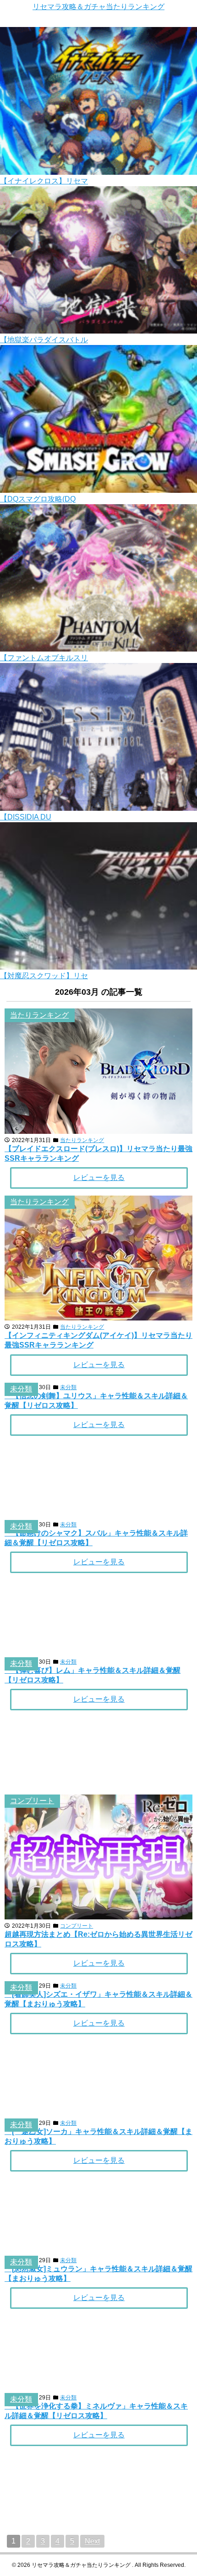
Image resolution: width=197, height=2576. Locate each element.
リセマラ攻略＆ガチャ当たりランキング (98, 7)
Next (92, 2541)
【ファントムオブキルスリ (44, 658)
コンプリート (32, 1801)
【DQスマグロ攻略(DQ (38, 499)
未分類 (21, 1389)
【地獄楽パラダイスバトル (44, 340)
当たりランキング (39, 1015)
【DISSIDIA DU (26, 817)
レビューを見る (99, 1178)
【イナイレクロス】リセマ (44, 181)
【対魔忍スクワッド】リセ (44, 976)
